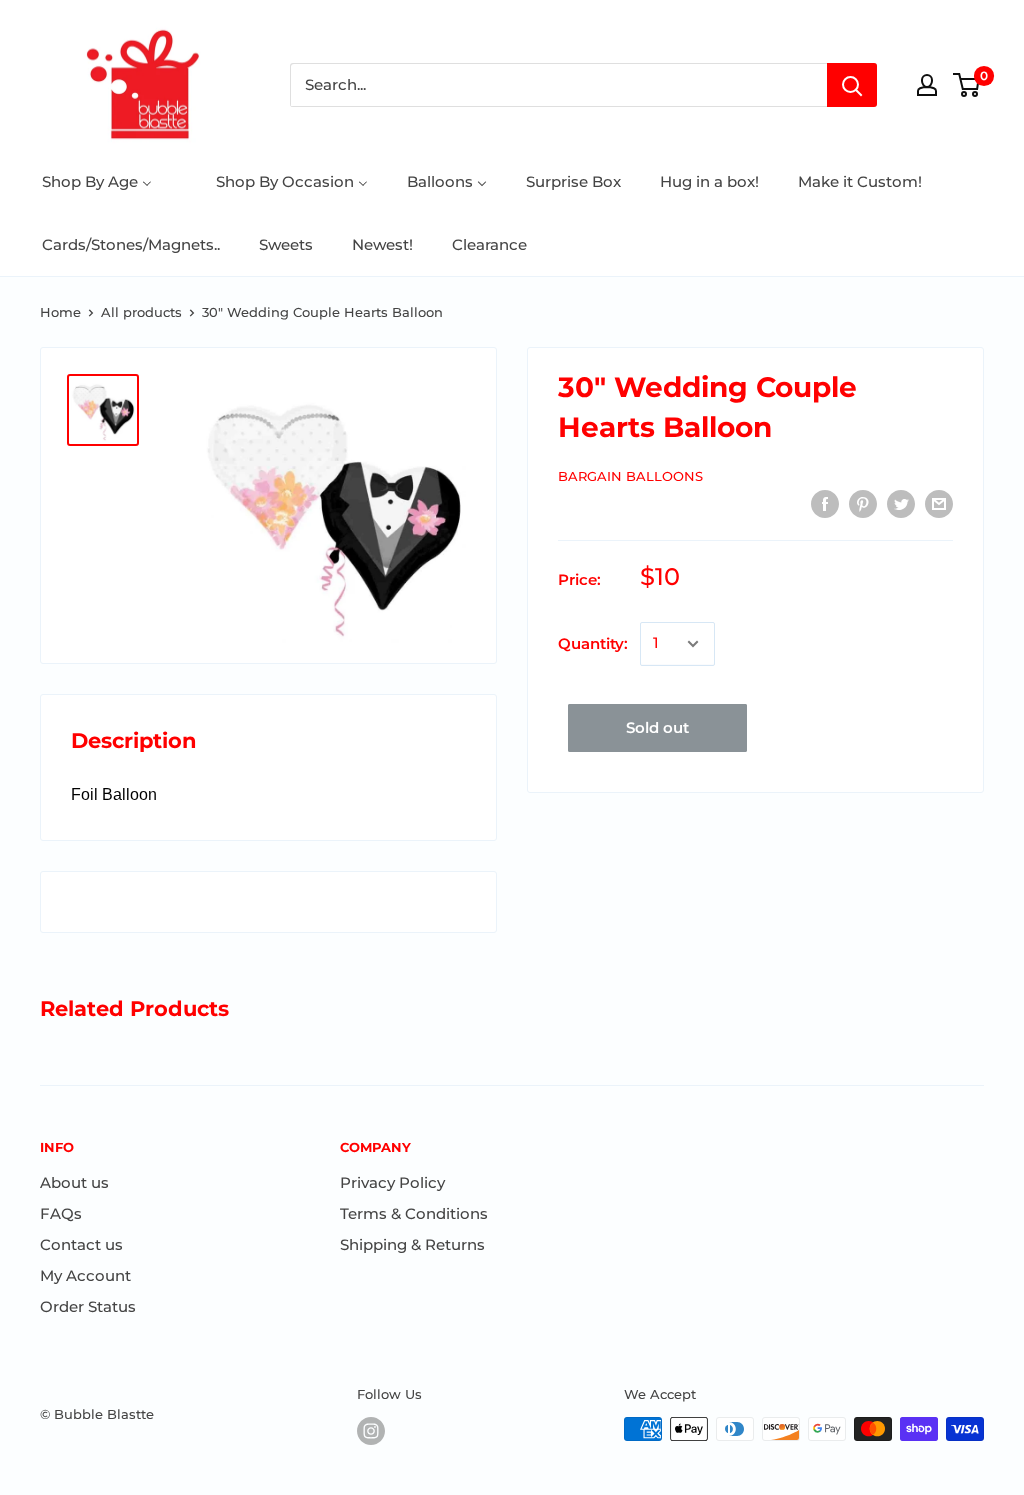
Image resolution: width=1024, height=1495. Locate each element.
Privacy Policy (392, 1182)
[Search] (852, 85)
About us (74, 1182)
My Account (85, 1275)
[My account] (927, 85)
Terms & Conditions (414, 1213)
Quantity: (593, 643)
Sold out (657, 727)
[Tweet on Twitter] (901, 503)
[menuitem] (97, 181)
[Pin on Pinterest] (863, 503)
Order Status (88, 1306)
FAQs (61, 1213)
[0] (967, 85)
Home (60, 312)
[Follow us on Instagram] (371, 1431)
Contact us (81, 1244)
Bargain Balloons (630, 476)
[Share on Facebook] (825, 503)
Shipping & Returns (412, 1244)
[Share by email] (939, 503)
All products (141, 312)
